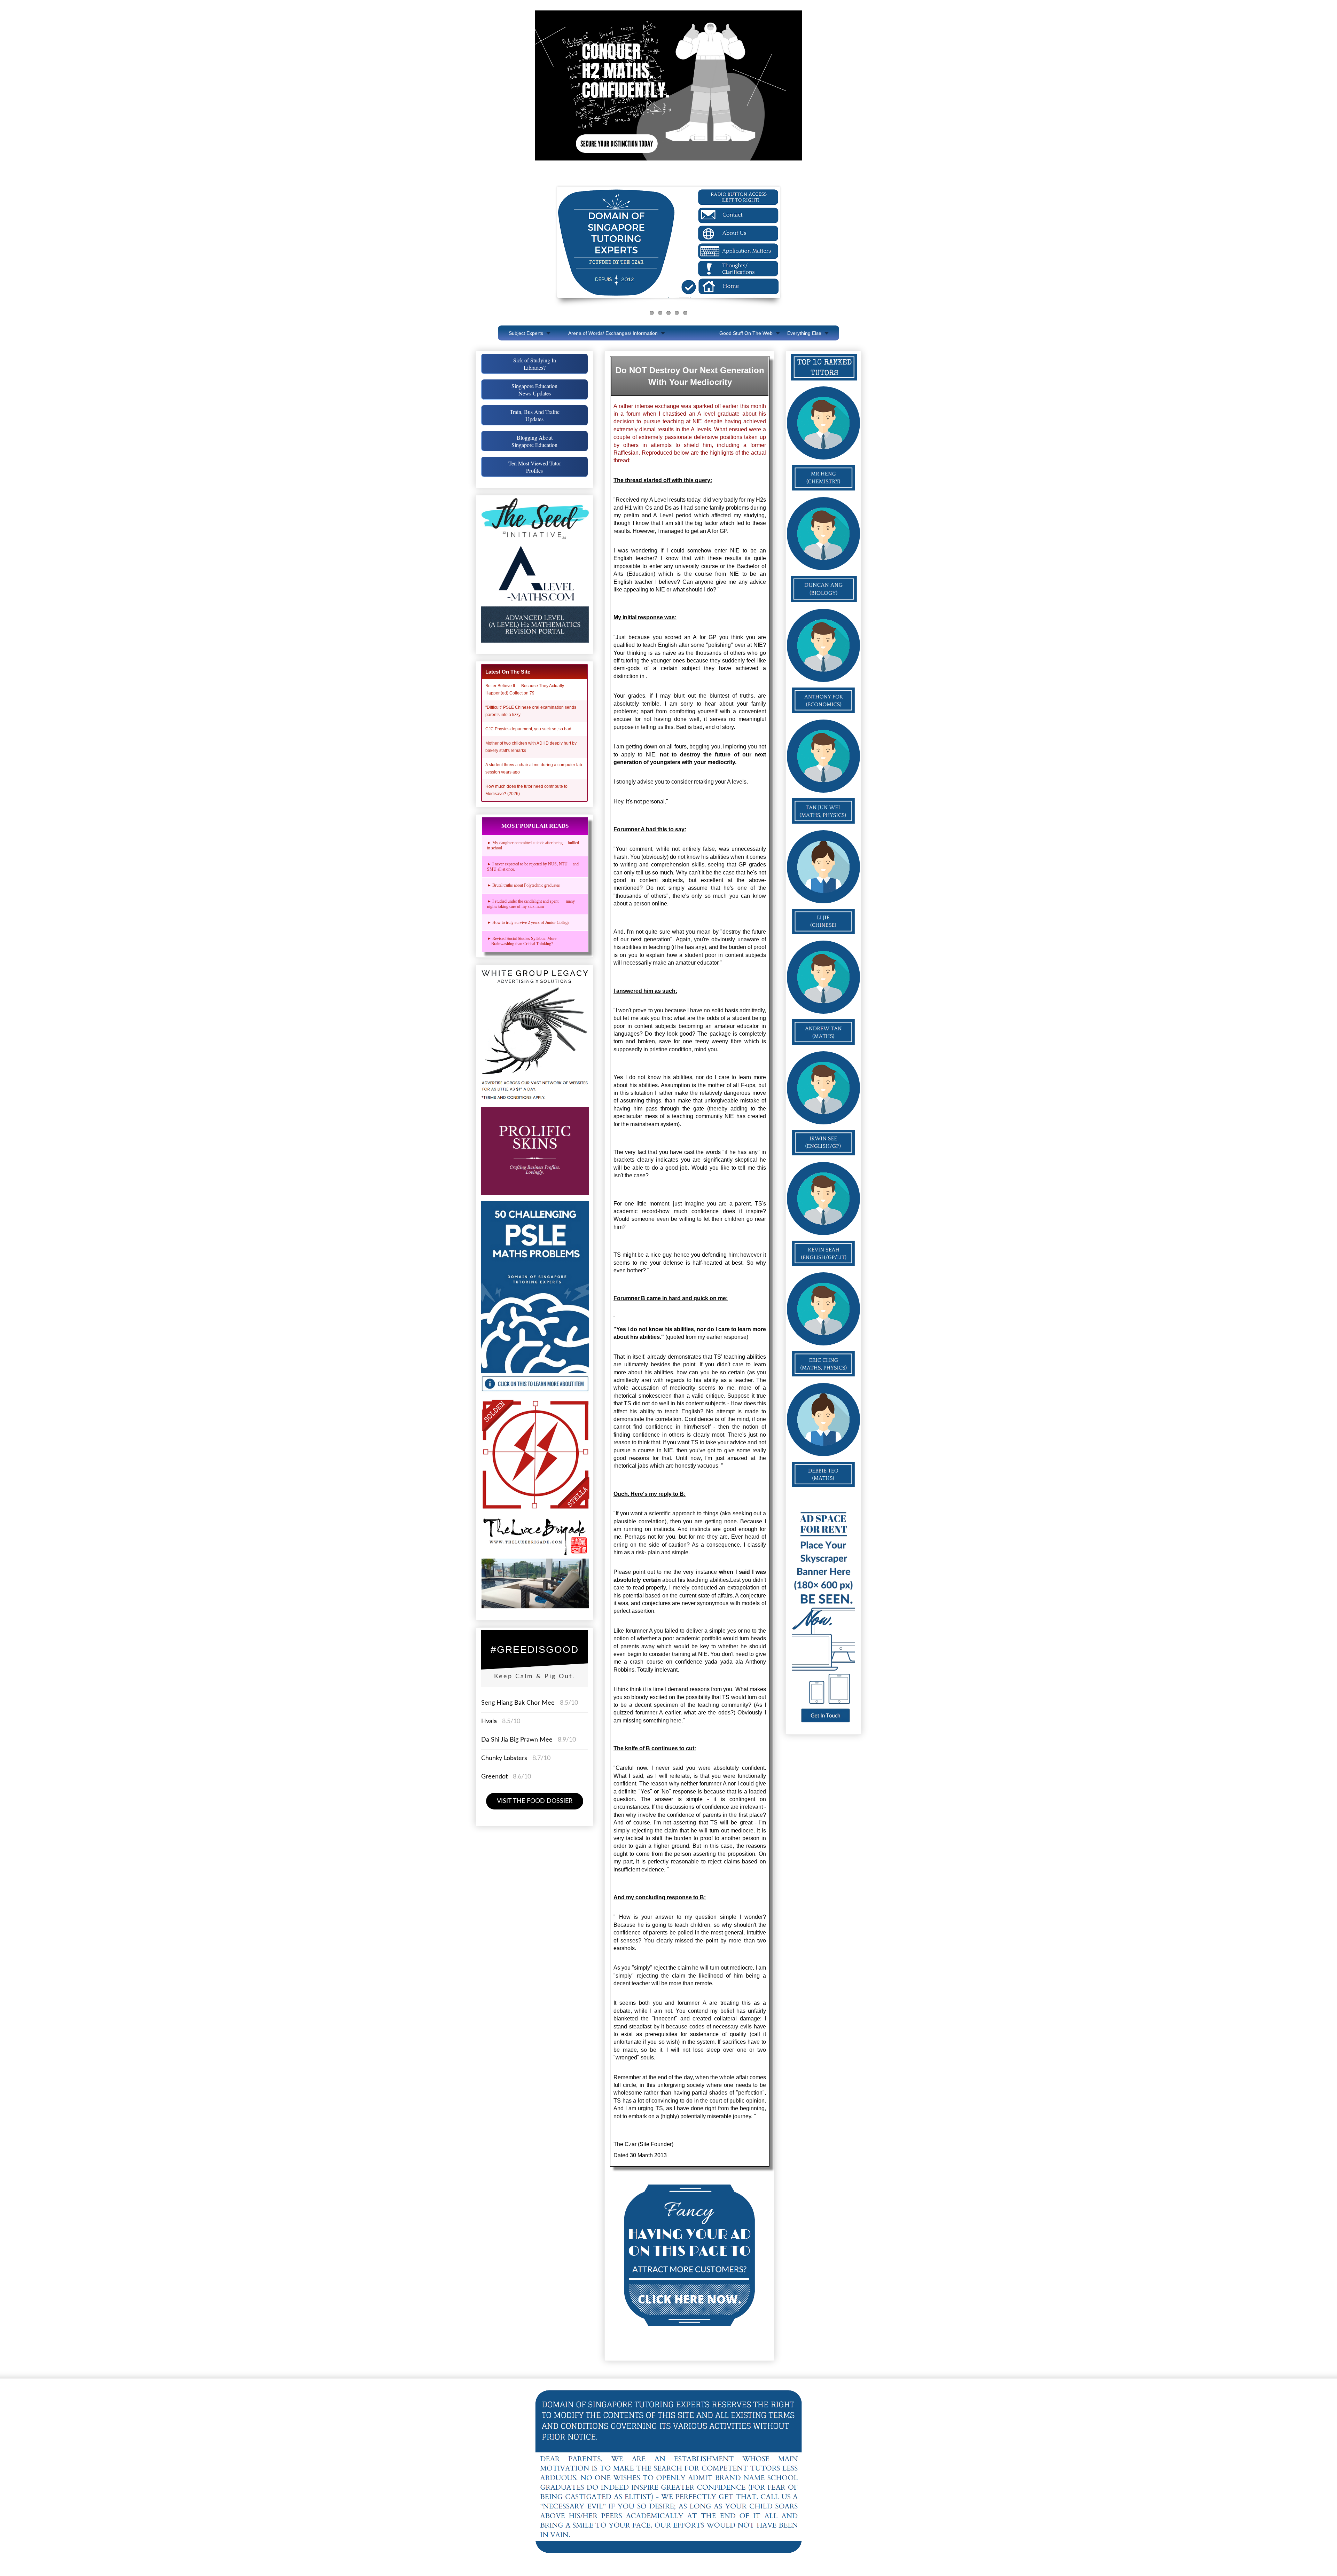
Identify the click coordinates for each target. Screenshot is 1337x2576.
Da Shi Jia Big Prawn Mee (517, 1740)
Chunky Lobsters (504, 1758)
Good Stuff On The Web (746, 333)
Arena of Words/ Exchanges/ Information (613, 333)
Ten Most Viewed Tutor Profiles (535, 467)
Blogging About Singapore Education (534, 441)
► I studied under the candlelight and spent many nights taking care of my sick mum (531, 904)
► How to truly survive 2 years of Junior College (528, 922)
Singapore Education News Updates (534, 390)
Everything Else (804, 333)
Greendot (494, 1777)
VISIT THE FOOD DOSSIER (535, 1801)
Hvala (489, 1721)
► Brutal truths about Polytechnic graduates (523, 885)
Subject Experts (526, 333)
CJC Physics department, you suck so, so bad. (529, 729)
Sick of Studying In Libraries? (535, 364)
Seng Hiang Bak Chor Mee (519, 1703)
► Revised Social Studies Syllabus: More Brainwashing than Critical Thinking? (523, 941)
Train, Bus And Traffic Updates (535, 415)
